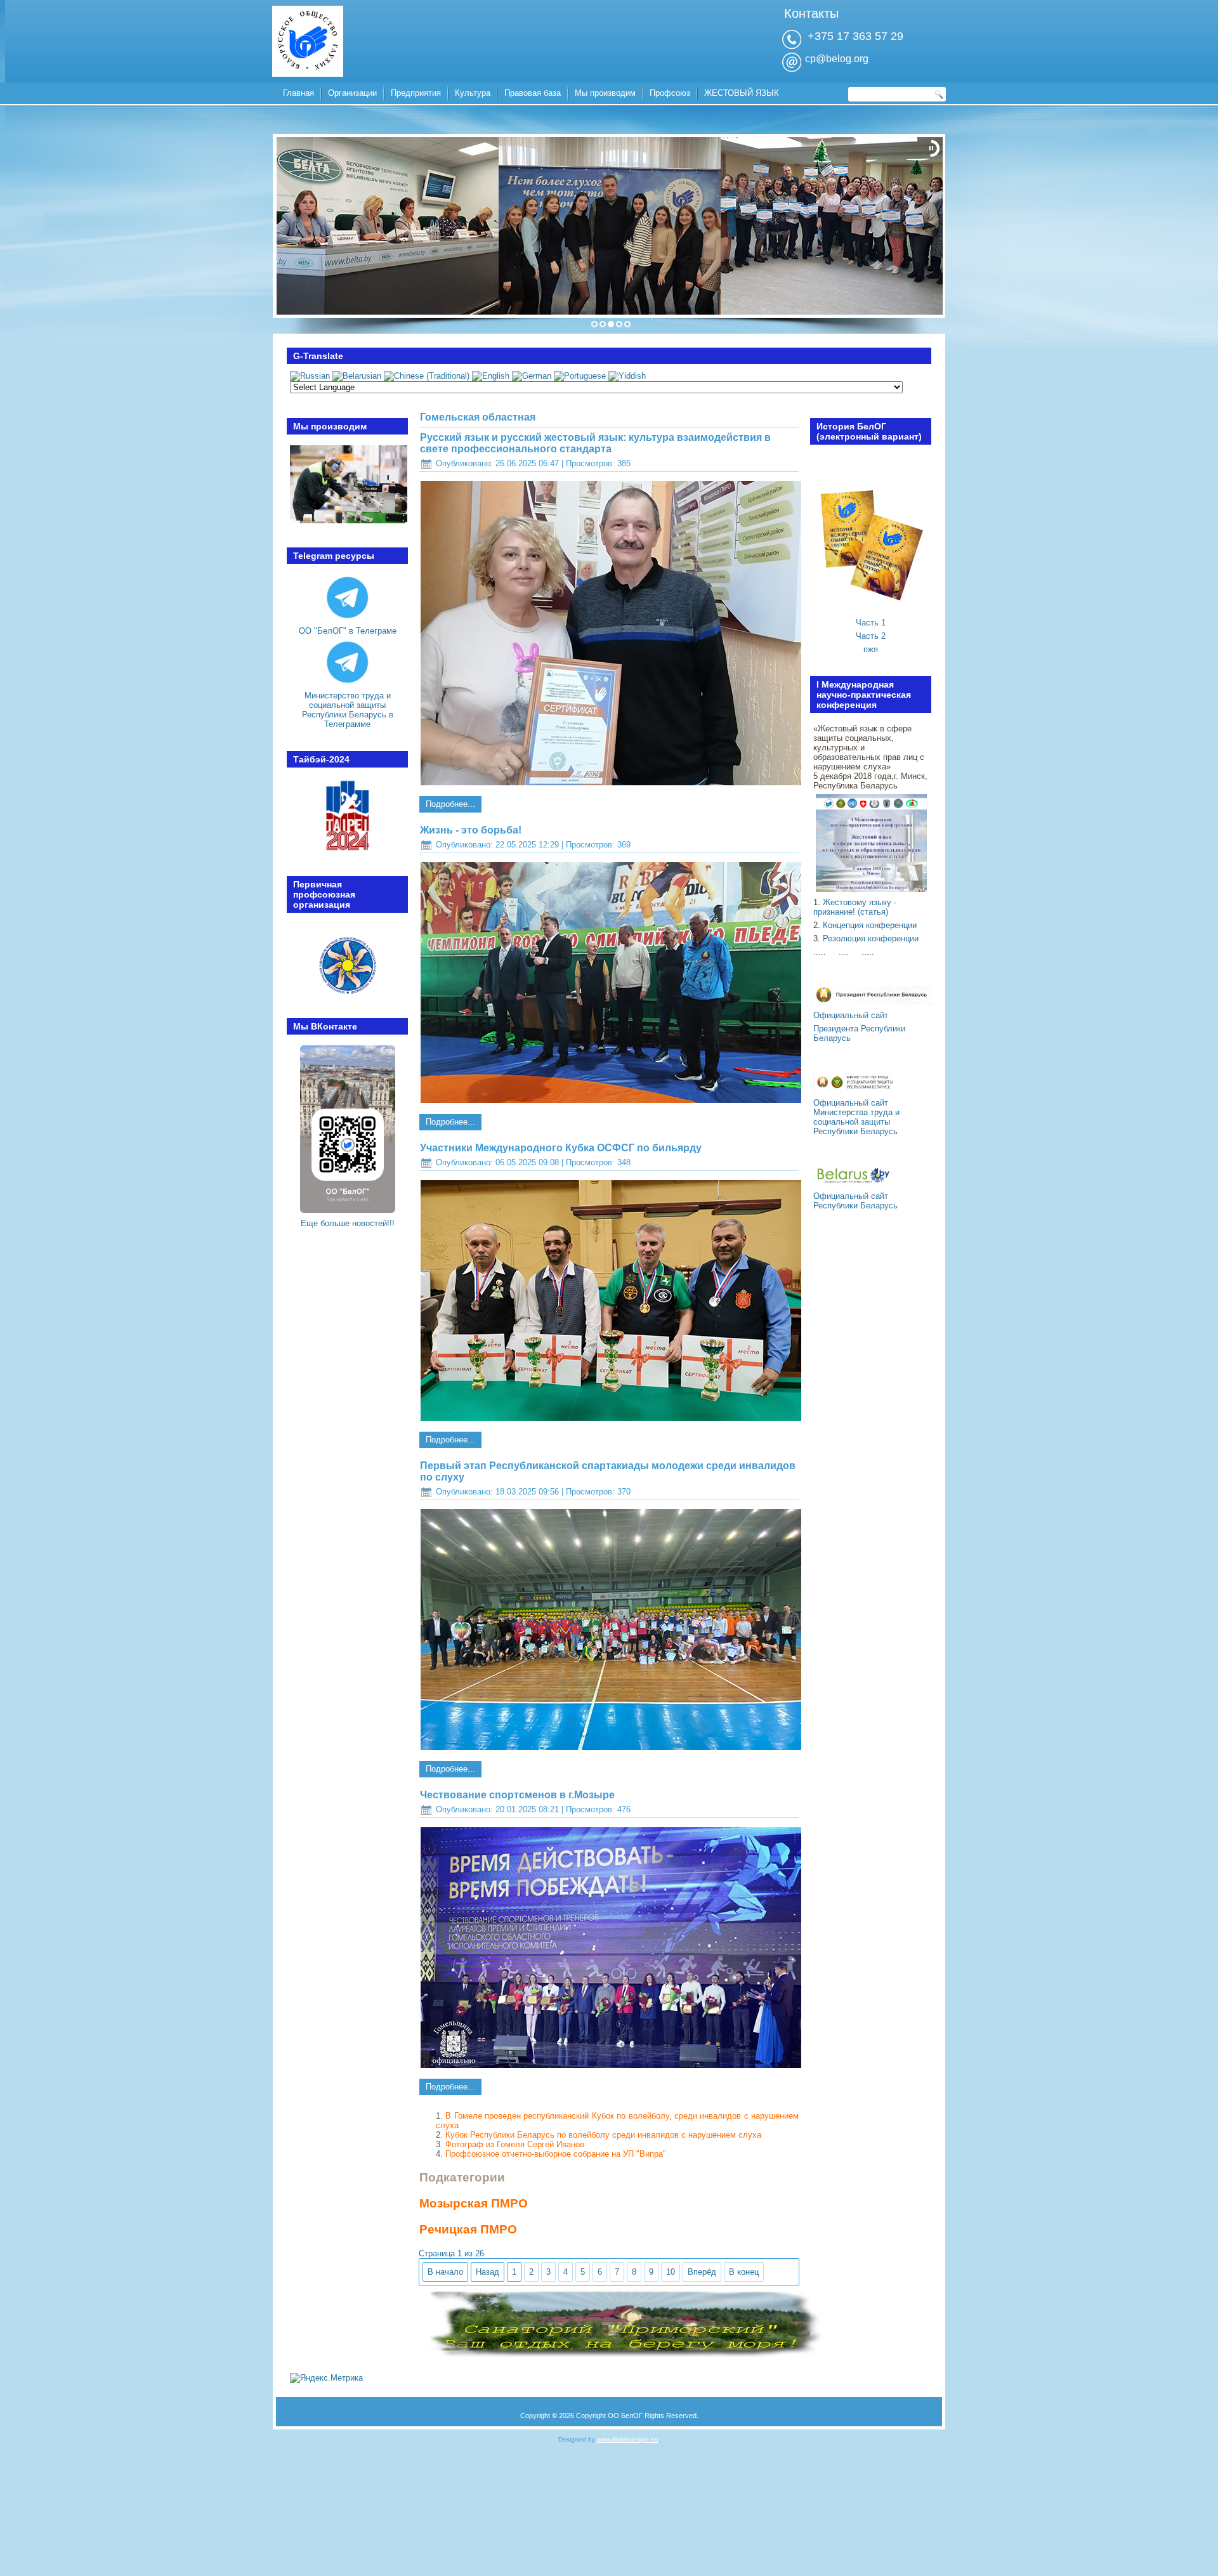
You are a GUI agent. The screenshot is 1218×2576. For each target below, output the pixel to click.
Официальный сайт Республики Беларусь (855, 1201)
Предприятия (416, 93)
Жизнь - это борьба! (471, 830)
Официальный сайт (851, 1015)
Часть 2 (871, 636)
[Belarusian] (357, 376)
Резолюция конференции (871, 938)
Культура (473, 93)
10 (671, 2272)
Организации (352, 93)
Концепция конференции (870, 925)
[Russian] (310, 376)
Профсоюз (670, 93)
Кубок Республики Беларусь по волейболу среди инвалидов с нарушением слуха (603, 2135)
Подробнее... (450, 804)
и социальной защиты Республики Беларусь (856, 1122)
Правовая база (533, 93)
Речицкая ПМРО (468, 2229)
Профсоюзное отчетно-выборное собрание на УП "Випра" (556, 2154)
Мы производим (605, 93)
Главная (298, 93)
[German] (532, 376)
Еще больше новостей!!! (348, 1223)
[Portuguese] (580, 376)
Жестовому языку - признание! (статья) (855, 907)
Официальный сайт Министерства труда (853, 1108)
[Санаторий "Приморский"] (620, 2354)
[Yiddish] (627, 376)
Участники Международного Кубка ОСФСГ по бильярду (561, 1148)
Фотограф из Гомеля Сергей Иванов (515, 2144)
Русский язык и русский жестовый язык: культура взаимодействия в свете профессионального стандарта (595, 443)
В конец (744, 2272)
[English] (491, 376)
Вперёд (702, 2272)
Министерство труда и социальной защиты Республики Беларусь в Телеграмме (348, 710)
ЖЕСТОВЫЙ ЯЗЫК (742, 93)
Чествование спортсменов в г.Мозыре (517, 1795)
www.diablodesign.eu (628, 2439)
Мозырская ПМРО (474, 2203)
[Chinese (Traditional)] (427, 376)
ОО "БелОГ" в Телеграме (348, 631)
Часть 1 (871, 623)
